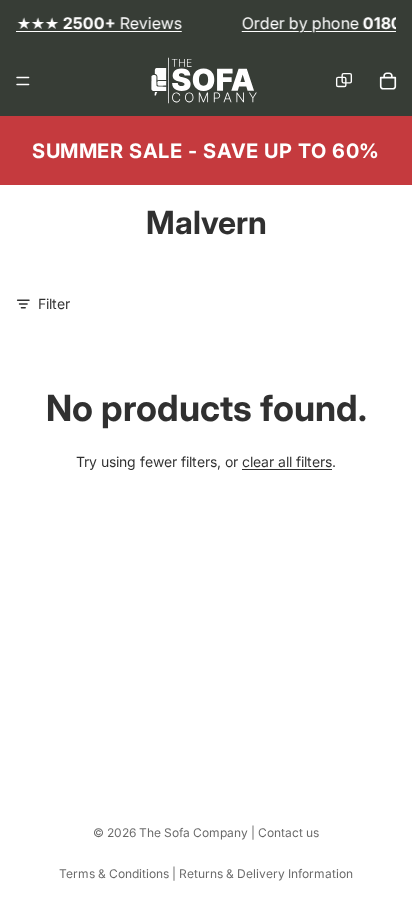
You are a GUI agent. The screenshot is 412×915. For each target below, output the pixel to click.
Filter (54, 303)
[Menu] (23, 82)
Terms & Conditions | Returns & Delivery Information (206, 873)
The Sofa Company (193, 832)
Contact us (288, 832)
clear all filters (287, 461)
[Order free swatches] (344, 81)
